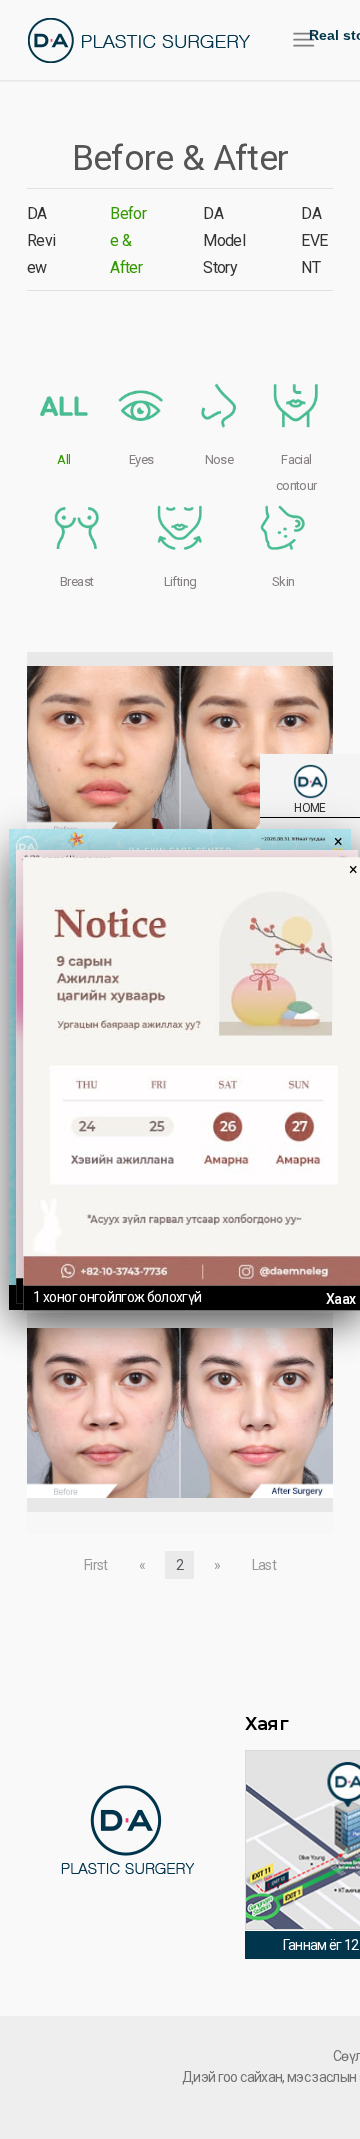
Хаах (340, 1299)
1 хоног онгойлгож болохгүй (117, 1297)
